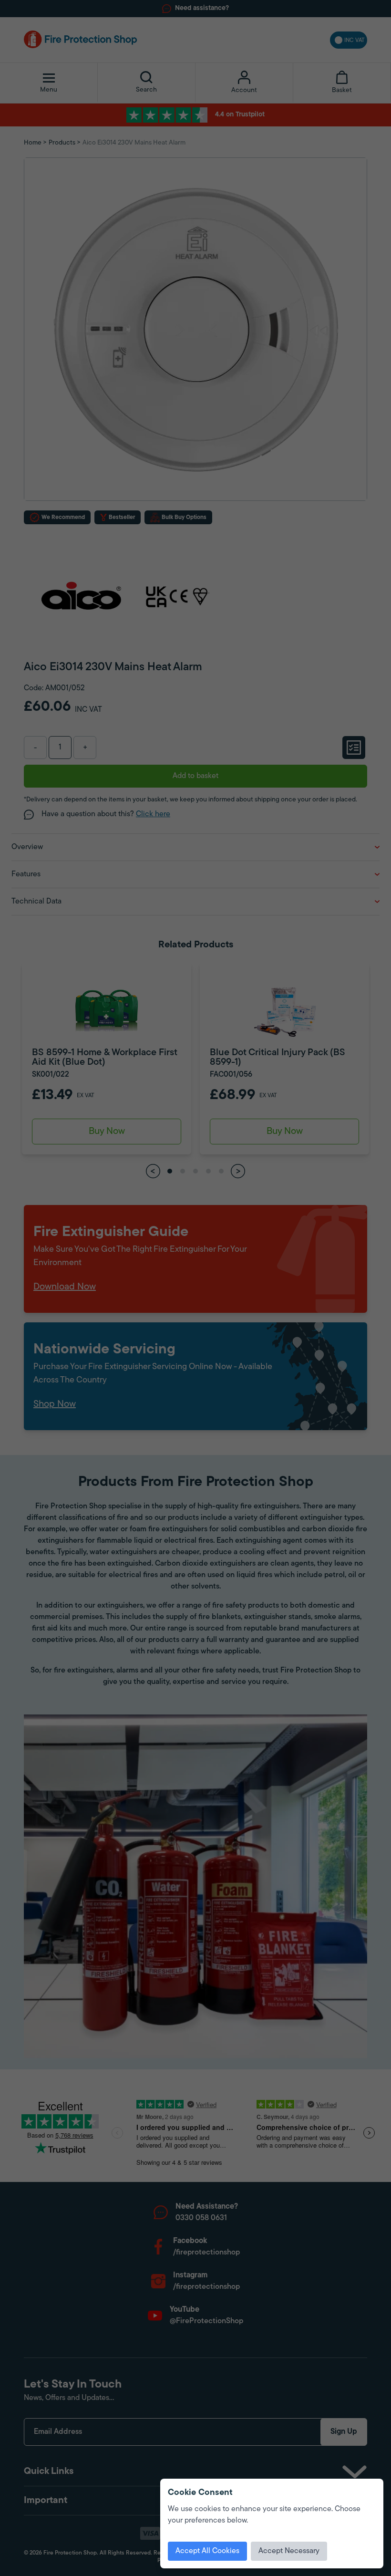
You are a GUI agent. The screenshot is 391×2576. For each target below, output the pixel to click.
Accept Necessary (289, 2551)
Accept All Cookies (207, 2551)
